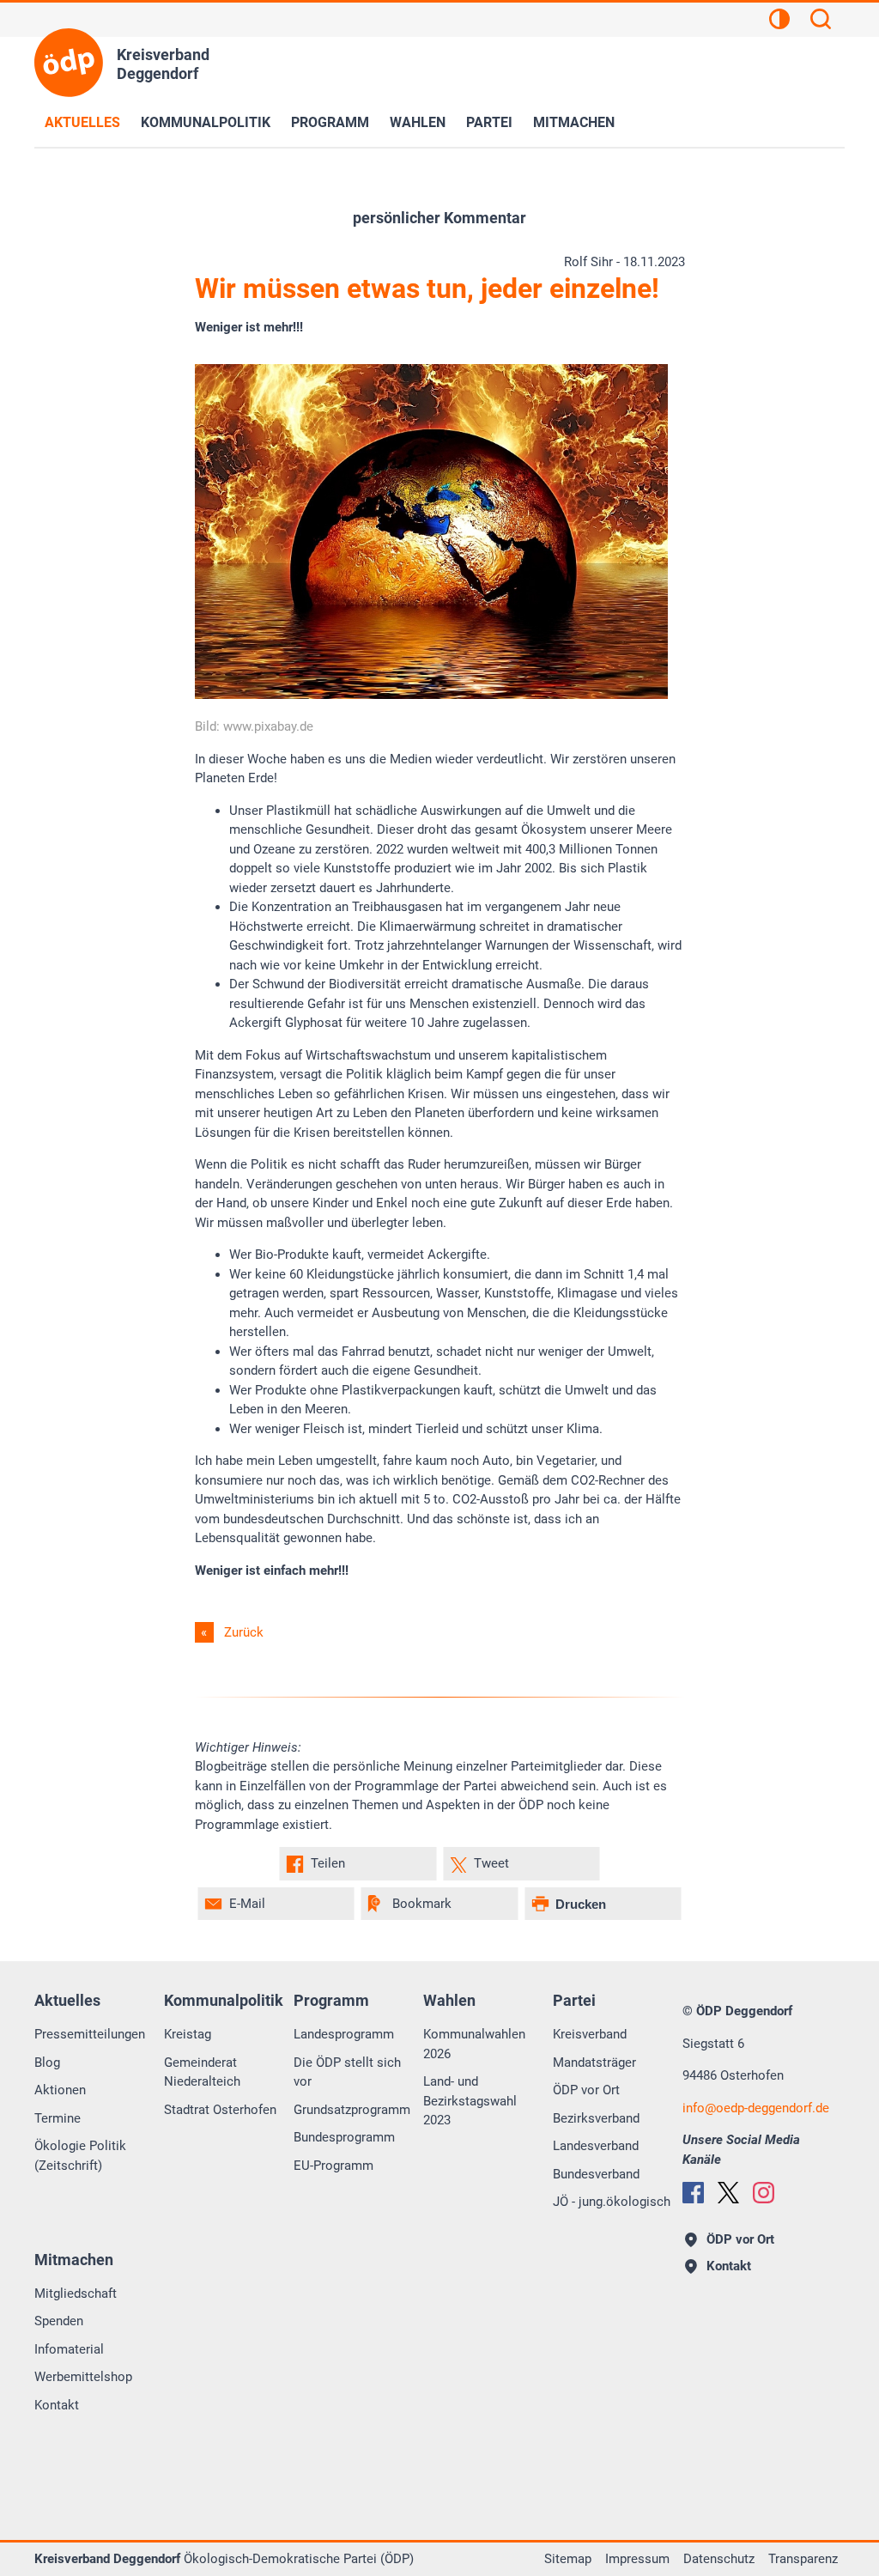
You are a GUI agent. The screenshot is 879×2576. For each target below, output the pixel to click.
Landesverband (596, 2146)
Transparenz (803, 2559)
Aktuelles (82, 122)
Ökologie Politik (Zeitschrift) (80, 2156)
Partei (489, 122)
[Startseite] (69, 63)
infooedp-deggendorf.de (756, 2108)
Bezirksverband (596, 2118)
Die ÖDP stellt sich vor (347, 2072)
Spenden (59, 2321)
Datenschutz (719, 2559)
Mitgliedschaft (76, 2293)
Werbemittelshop (83, 2377)
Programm (330, 122)
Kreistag (188, 2034)
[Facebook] (693, 2193)
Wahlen (418, 122)
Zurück (244, 1632)
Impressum (637, 2559)
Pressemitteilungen (90, 2034)
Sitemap (568, 2559)
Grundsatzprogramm (352, 2110)
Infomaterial (69, 2349)
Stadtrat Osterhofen (220, 2110)
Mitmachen (574, 122)
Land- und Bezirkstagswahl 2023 (470, 2101)
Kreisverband (590, 2034)
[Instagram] (764, 2193)
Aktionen (60, 2090)
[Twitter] (728, 2193)
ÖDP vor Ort (586, 2090)
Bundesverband (596, 2174)
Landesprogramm (344, 2034)
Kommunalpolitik (206, 122)
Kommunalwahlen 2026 (474, 2044)
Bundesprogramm (344, 2137)
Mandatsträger (594, 2063)
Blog (47, 2063)
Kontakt (57, 2405)
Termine (58, 2118)
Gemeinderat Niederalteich (202, 2072)
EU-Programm (333, 2166)
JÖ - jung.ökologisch (612, 2202)
